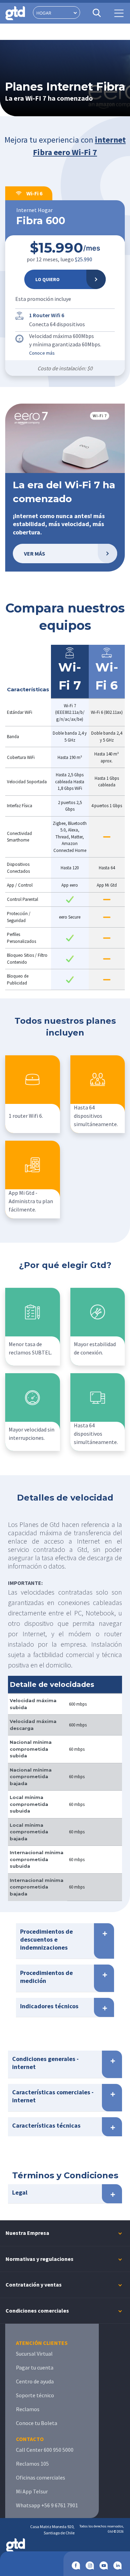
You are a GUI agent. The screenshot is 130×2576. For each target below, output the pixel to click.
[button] (65, 149)
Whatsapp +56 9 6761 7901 (47, 2505)
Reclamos (28, 2409)
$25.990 (84, 259)
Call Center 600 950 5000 (45, 2450)
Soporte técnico (35, 2395)
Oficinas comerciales (41, 2477)
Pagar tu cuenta (35, 2367)
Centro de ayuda (35, 2381)
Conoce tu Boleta (37, 2423)
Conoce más (42, 353)
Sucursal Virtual (34, 2354)
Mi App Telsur (32, 2491)
